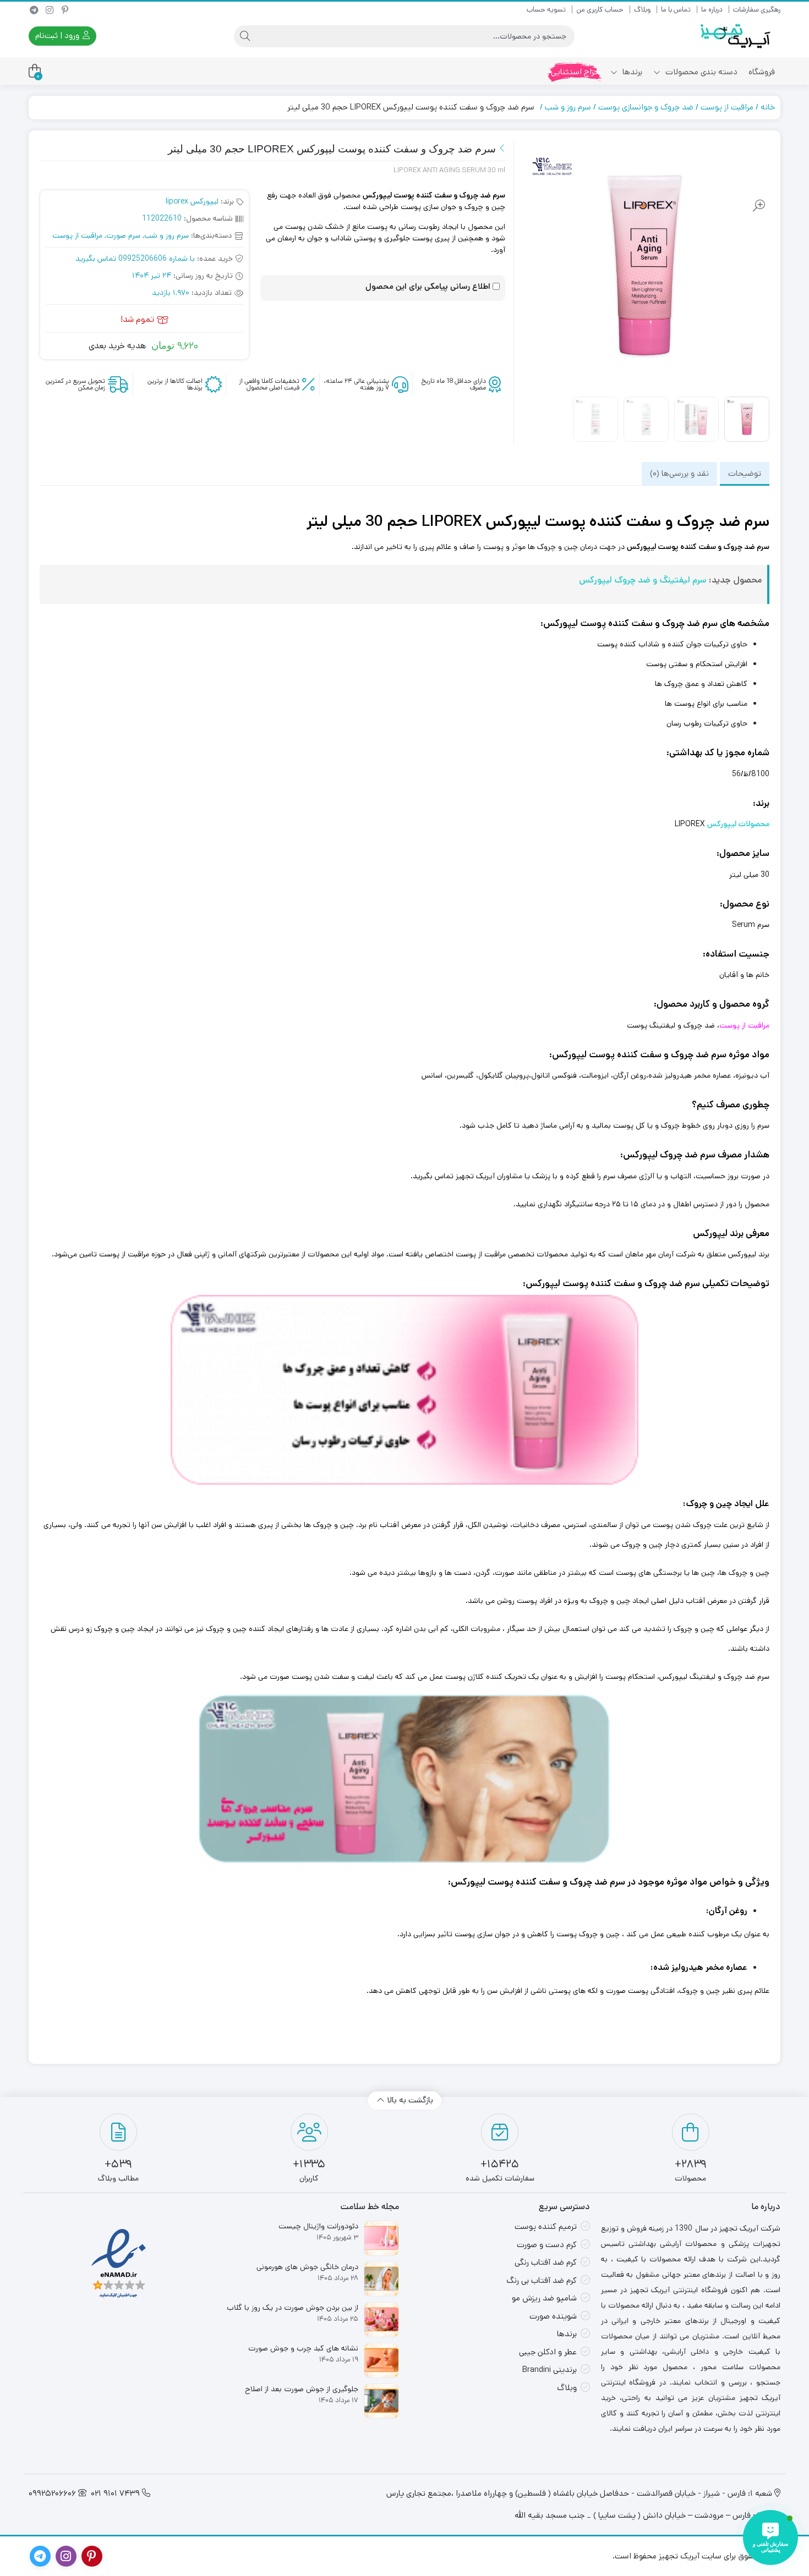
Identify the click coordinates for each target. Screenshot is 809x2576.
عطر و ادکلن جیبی (548, 2352)
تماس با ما (676, 10)
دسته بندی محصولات (700, 72)
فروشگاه (762, 72)
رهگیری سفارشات (757, 10)
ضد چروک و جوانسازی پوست (646, 107)
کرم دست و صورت (547, 2245)
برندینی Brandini (550, 2369)
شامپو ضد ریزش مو (544, 2298)
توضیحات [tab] (745, 473)
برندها (631, 72)
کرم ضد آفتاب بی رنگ (542, 2280)
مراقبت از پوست (727, 107)
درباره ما (712, 10)
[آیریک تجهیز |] (736, 36)
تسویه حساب (546, 10)
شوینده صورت (553, 2316)
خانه (768, 107)
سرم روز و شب (568, 107)
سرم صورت (123, 235)
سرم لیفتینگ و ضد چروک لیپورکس (643, 580)
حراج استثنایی (575, 72)
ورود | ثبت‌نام (58, 35)
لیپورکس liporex (192, 201)
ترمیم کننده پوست (546, 2226)
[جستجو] (245, 36)
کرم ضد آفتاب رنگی (546, 2262)
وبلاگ (642, 10)
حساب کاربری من (600, 10)
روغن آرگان (630, 1075)
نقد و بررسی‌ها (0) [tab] (679, 473)
